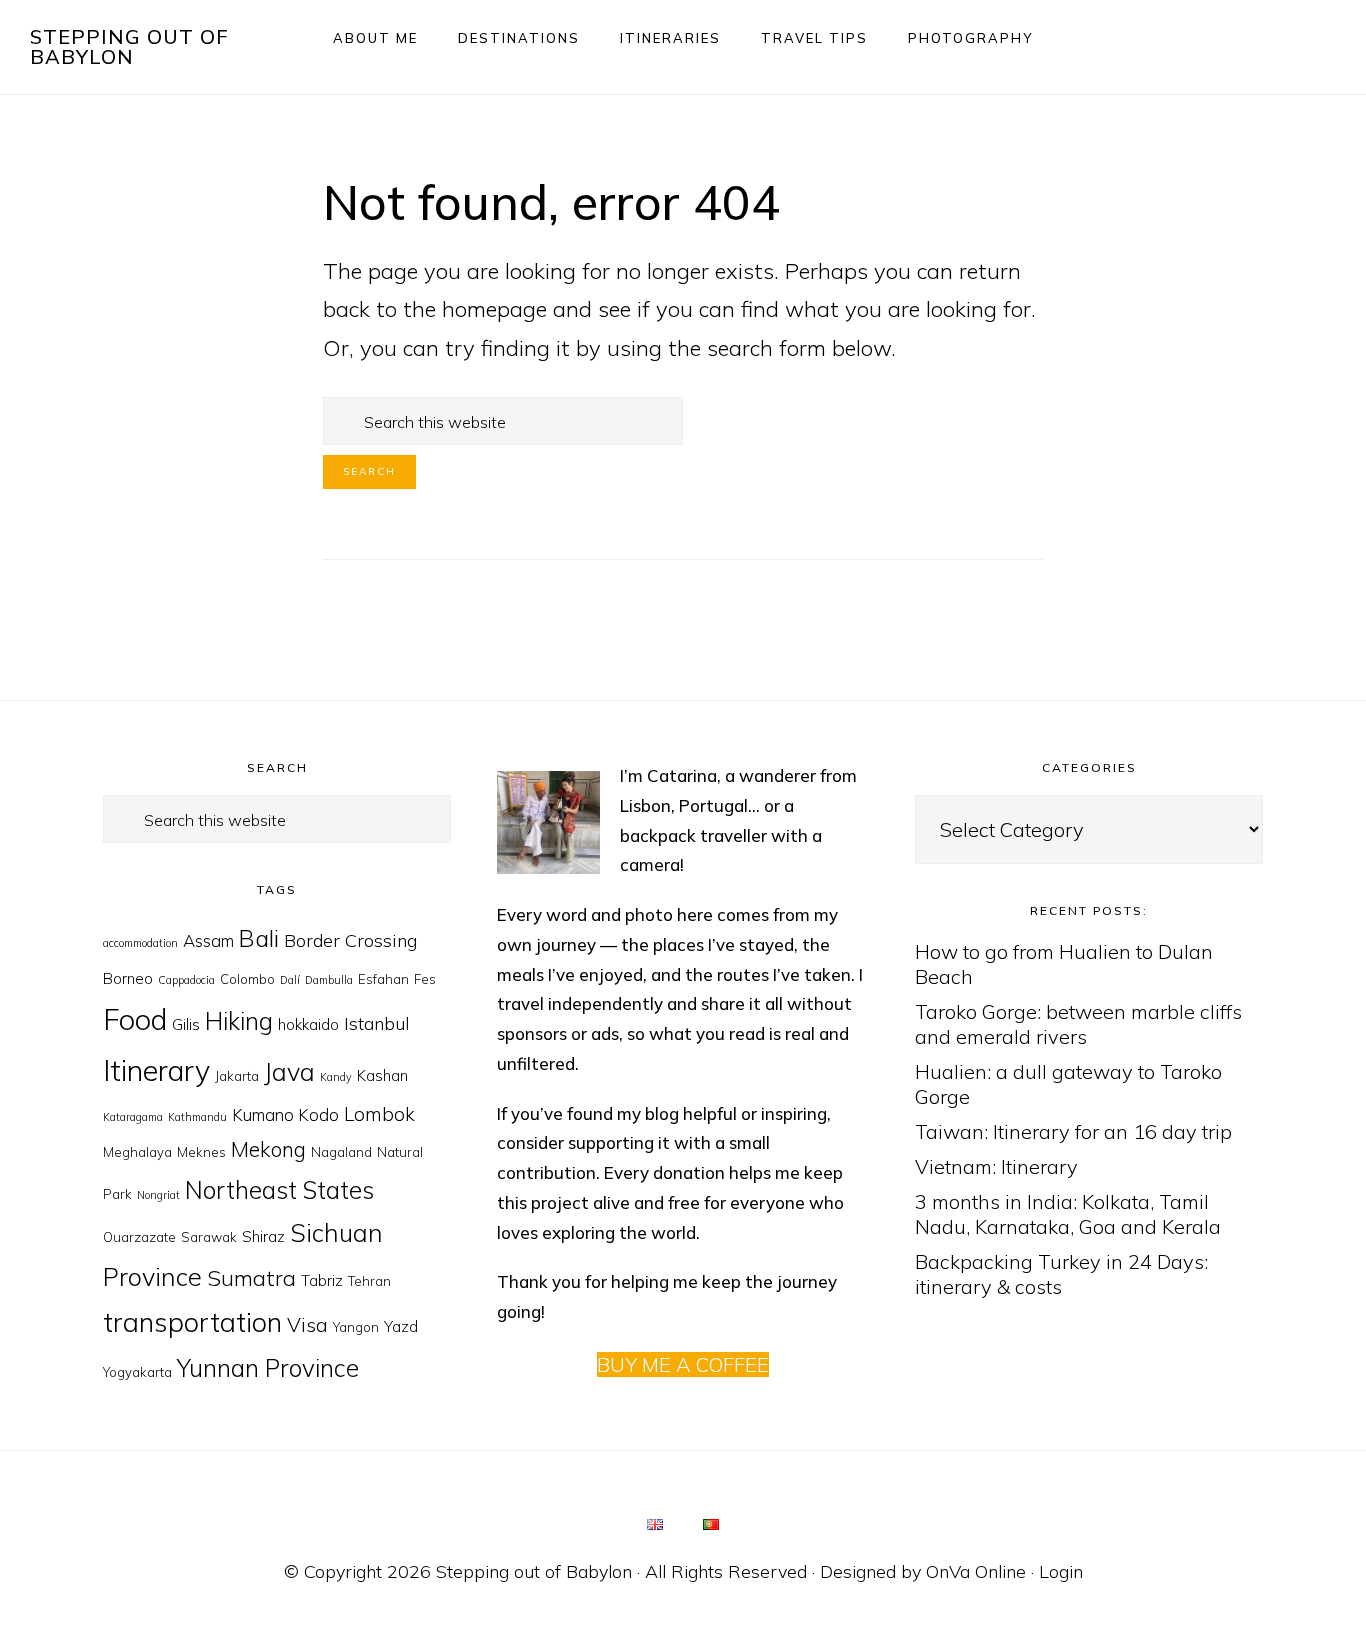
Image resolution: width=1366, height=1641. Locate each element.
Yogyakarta (137, 1372)
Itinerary (156, 1070)
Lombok (379, 1114)
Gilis (186, 1024)
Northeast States (279, 1190)
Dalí (290, 980)
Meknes (201, 1152)
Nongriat (158, 1195)
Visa (307, 1324)
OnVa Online (976, 1571)
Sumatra (251, 1278)
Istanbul (377, 1023)
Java (289, 1071)
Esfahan (383, 979)
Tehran (369, 1281)
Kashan (382, 1075)
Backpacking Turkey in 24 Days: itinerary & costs (1061, 1274)
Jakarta (237, 1076)
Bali (259, 938)
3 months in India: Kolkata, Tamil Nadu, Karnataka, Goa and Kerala (1068, 1214)
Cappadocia (186, 980)
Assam (208, 940)
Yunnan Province (268, 1368)
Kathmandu (197, 1117)
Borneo (128, 978)
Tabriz (322, 1280)
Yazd (401, 1326)
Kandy (336, 1077)
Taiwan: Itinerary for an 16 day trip (1073, 1131)
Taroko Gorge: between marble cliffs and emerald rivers (1078, 1024)
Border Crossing (350, 940)
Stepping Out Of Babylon (129, 46)
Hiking (239, 1021)
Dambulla (329, 980)
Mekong (268, 1149)
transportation (192, 1322)
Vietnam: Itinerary (996, 1166)
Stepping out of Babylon (534, 1571)
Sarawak (209, 1237)
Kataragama (133, 1117)
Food (135, 1019)
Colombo (247, 979)
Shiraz (263, 1236)
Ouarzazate (139, 1237)
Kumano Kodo (285, 1114)
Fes (425, 979)
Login (1061, 1571)
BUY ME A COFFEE (683, 1364)
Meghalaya (137, 1152)
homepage (494, 309)
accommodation (140, 943)
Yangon (356, 1327)
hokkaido (308, 1024)
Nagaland (341, 1152)
